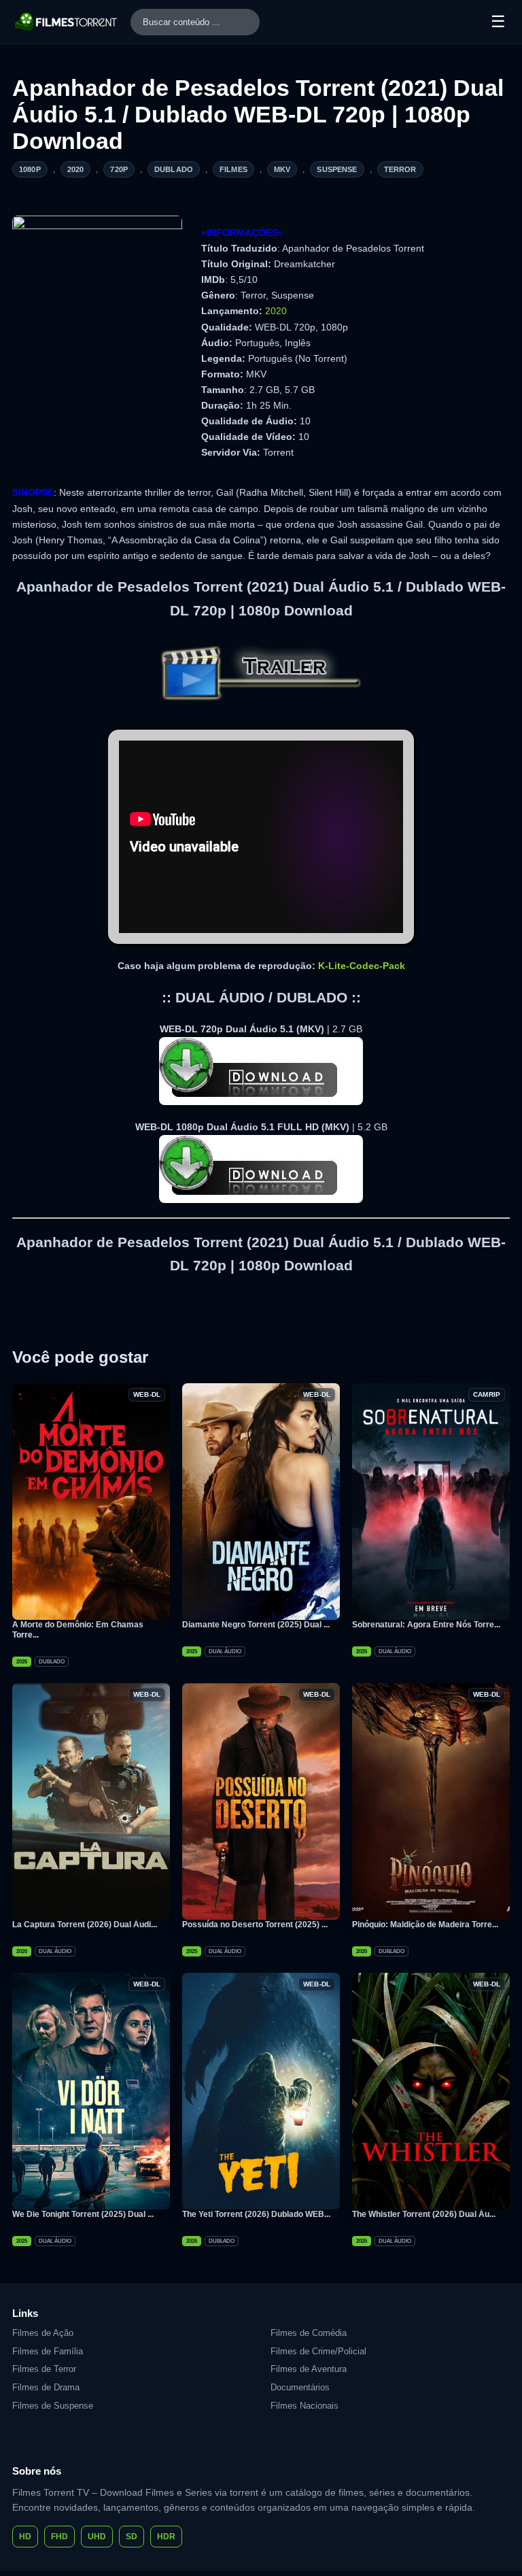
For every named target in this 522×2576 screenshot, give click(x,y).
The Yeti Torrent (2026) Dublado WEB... (256, 2214)
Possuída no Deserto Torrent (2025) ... (255, 1925)
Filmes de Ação (43, 2333)
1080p (30, 169)
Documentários (300, 2387)
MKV (282, 169)
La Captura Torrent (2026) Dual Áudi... (85, 1925)
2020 (76, 169)
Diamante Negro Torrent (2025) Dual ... (256, 1625)
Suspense (337, 169)
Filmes (233, 169)
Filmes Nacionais (304, 2406)
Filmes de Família (48, 2351)
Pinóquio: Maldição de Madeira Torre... (425, 1925)
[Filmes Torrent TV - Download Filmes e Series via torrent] (67, 22)
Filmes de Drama (46, 2387)
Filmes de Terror (44, 2369)
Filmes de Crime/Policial (318, 2351)
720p (119, 169)
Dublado (174, 169)
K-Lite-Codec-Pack (362, 966)
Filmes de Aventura (309, 2369)
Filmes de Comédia (309, 2333)
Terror (400, 169)
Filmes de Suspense (53, 2406)
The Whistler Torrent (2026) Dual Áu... (424, 2214)
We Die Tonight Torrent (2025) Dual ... (83, 2214)
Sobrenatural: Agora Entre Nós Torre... (426, 1625)
